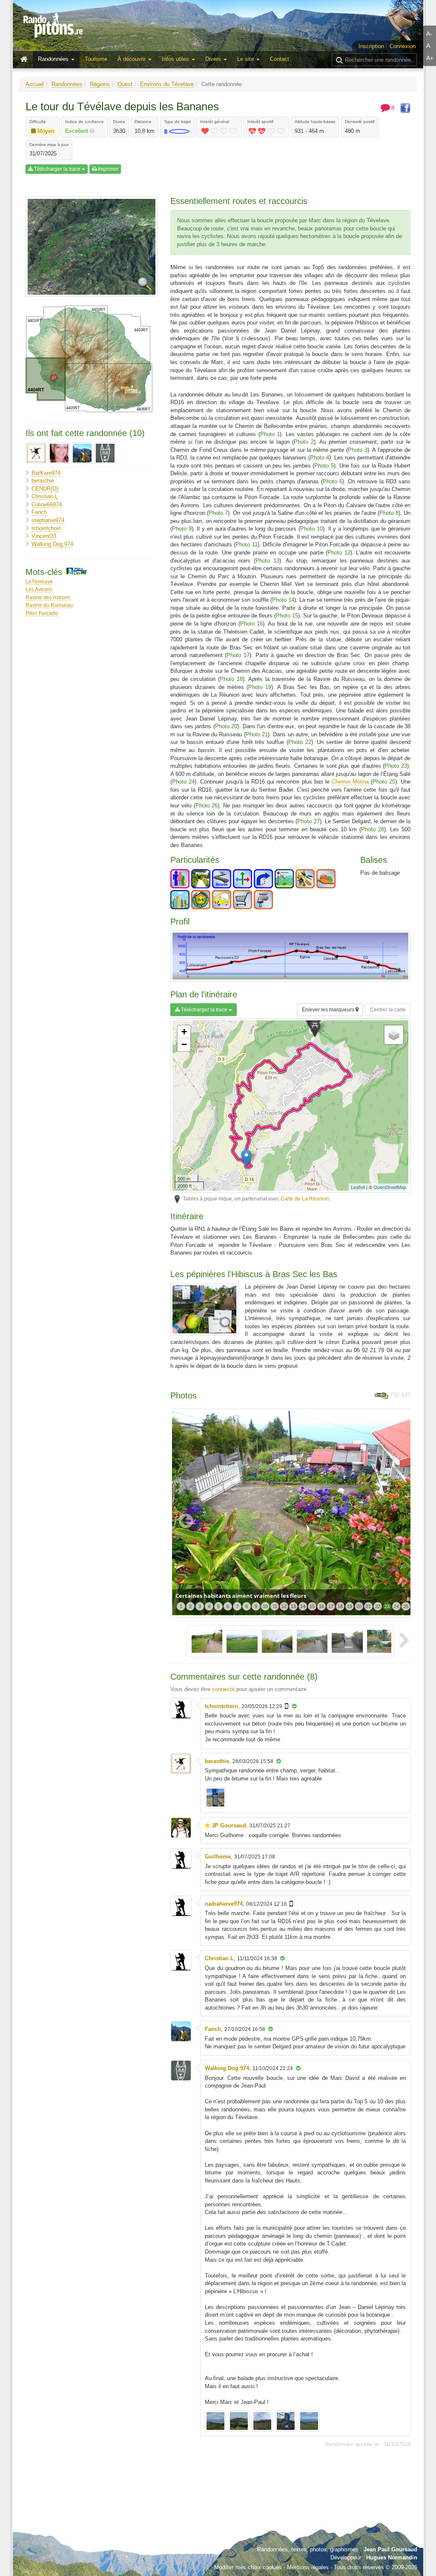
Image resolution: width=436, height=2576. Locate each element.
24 (396, 1606)
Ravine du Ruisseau (49, 605)
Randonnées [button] (54, 59)
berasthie (43, 481)
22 (378, 1606)
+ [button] (184, 1032)
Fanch (39, 512)
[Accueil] (26, 60)
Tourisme (96, 59)
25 (406, 1606)
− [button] (184, 1044)
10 (265, 1606)
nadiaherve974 (224, 1904)
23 (387, 1606)
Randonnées (67, 84)
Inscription (371, 46)
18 (340, 1606)
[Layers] (394, 1035)
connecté (223, 1689)
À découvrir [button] (132, 59)
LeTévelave (39, 582)
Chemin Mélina (350, 782)
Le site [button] (246, 59)
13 (293, 1606)
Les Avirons (39, 589)
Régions (100, 84)
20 (359, 1606)
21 (368, 1606)
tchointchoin (46, 528)
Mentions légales (308, 2567)
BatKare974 (46, 473)
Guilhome (218, 1857)
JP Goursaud (229, 1825)
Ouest (125, 84)
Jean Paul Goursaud (390, 2549)
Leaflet (358, 1187)
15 (312, 1606)
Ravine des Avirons (48, 597)
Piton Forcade (42, 613)
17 (331, 1606)
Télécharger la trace (57, 169)
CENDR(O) (45, 489)
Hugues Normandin (392, 2557)
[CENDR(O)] (59, 453)
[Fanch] (82, 453)
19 (350, 1606)
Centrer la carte (388, 1010)
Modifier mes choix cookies (248, 2567)
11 (275, 1606)
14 (303, 1606)
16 (321, 1606)
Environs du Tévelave (167, 84)
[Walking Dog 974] (105, 453)
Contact (280, 59)
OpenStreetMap (390, 1187)
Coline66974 (47, 504)
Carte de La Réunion (305, 1199)
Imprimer (108, 169)
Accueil (35, 84)
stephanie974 (48, 520)
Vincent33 (44, 536)
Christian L (45, 496)
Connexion (403, 46)
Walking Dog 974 (52, 544)
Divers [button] (214, 59)
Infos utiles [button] (176, 59)
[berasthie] (36, 453)
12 (284, 1606)
